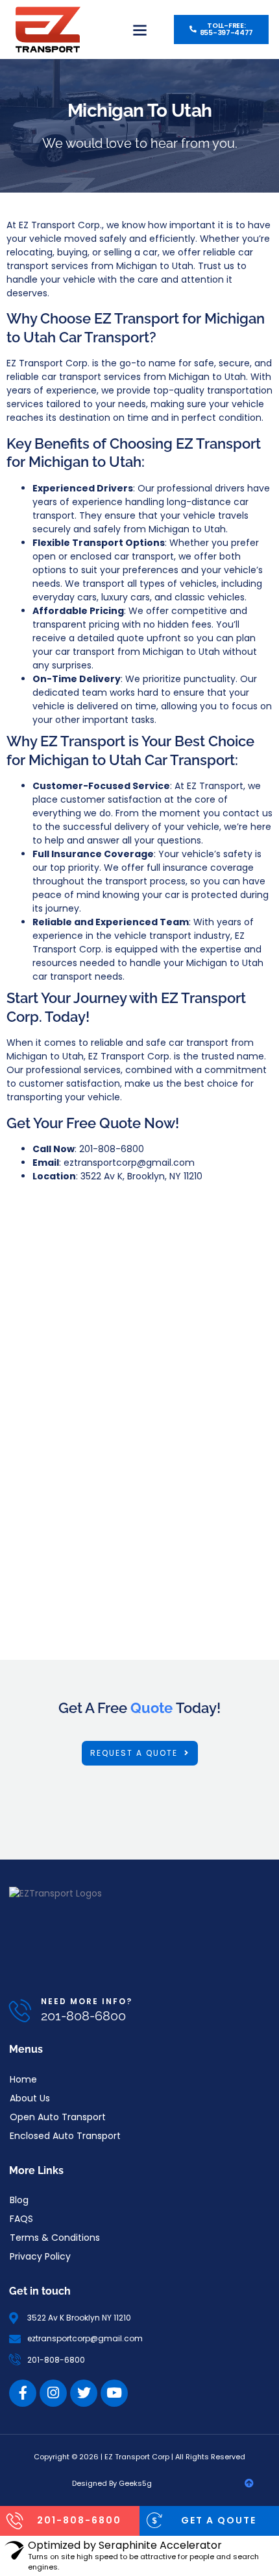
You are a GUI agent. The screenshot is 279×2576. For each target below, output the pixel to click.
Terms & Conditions (55, 2238)
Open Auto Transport (58, 2117)
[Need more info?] (20, 2010)
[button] (140, 30)
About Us (30, 2098)
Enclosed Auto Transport (65, 2136)
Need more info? (87, 2001)
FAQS (21, 2219)
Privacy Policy (40, 2256)
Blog (19, 2200)
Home (23, 2079)
